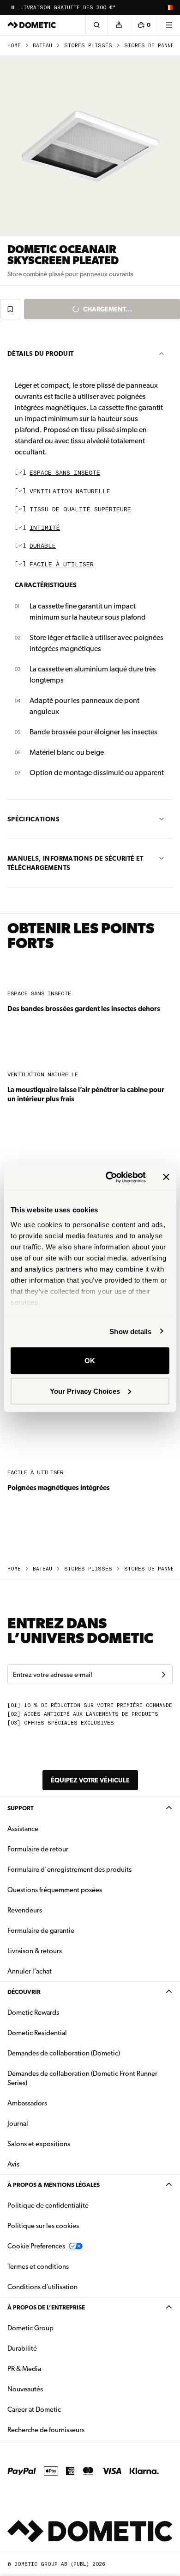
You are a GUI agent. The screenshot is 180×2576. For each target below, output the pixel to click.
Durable (43, 546)
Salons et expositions (39, 2144)
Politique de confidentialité (48, 2205)
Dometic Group (60, 2328)
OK (90, 1361)
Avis (13, 2164)
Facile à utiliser (62, 565)
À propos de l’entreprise (46, 2307)
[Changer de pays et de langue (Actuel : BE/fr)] (169, 7)
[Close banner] (166, 1177)
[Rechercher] (96, 25)
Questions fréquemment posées (55, 1890)
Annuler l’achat (30, 1971)
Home (14, 46)
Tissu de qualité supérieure (80, 510)
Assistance (23, 1829)
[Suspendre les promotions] (13, 7)
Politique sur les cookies (43, 2226)
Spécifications (33, 819)
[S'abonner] (163, 1675)
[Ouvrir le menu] (169, 25)
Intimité (45, 528)
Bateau (42, 46)
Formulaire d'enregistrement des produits (69, 1869)
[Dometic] (32, 25)
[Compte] (119, 25)
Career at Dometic (63, 2409)
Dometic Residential (66, 2033)
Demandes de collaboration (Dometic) (64, 2053)
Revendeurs (25, 1910)
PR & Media (53, 2368)
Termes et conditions (38, 2266)
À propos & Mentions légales (54, 2185)
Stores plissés (88, 46)
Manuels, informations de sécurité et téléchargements (75, 863)
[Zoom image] (90, 146)
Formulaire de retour (38, 1849)
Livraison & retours (35, 1951)
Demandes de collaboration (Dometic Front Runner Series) (82, 2078)
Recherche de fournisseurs (46, 2430)
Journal (18, 2123)
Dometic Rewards (33, 2012)
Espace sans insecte (65, 473)
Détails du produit (40, 354)
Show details (130, 1331)
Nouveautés (54, 2389)
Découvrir (24, 1992)
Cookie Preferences (36, 2246)
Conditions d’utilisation (42, 2287)
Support (21, 1808)
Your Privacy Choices (85, 1391)
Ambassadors (27, 2103)
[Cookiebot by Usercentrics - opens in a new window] (109, 1177)
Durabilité (22, 2348)
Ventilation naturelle (70, 492)
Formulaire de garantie (41, 1930)
